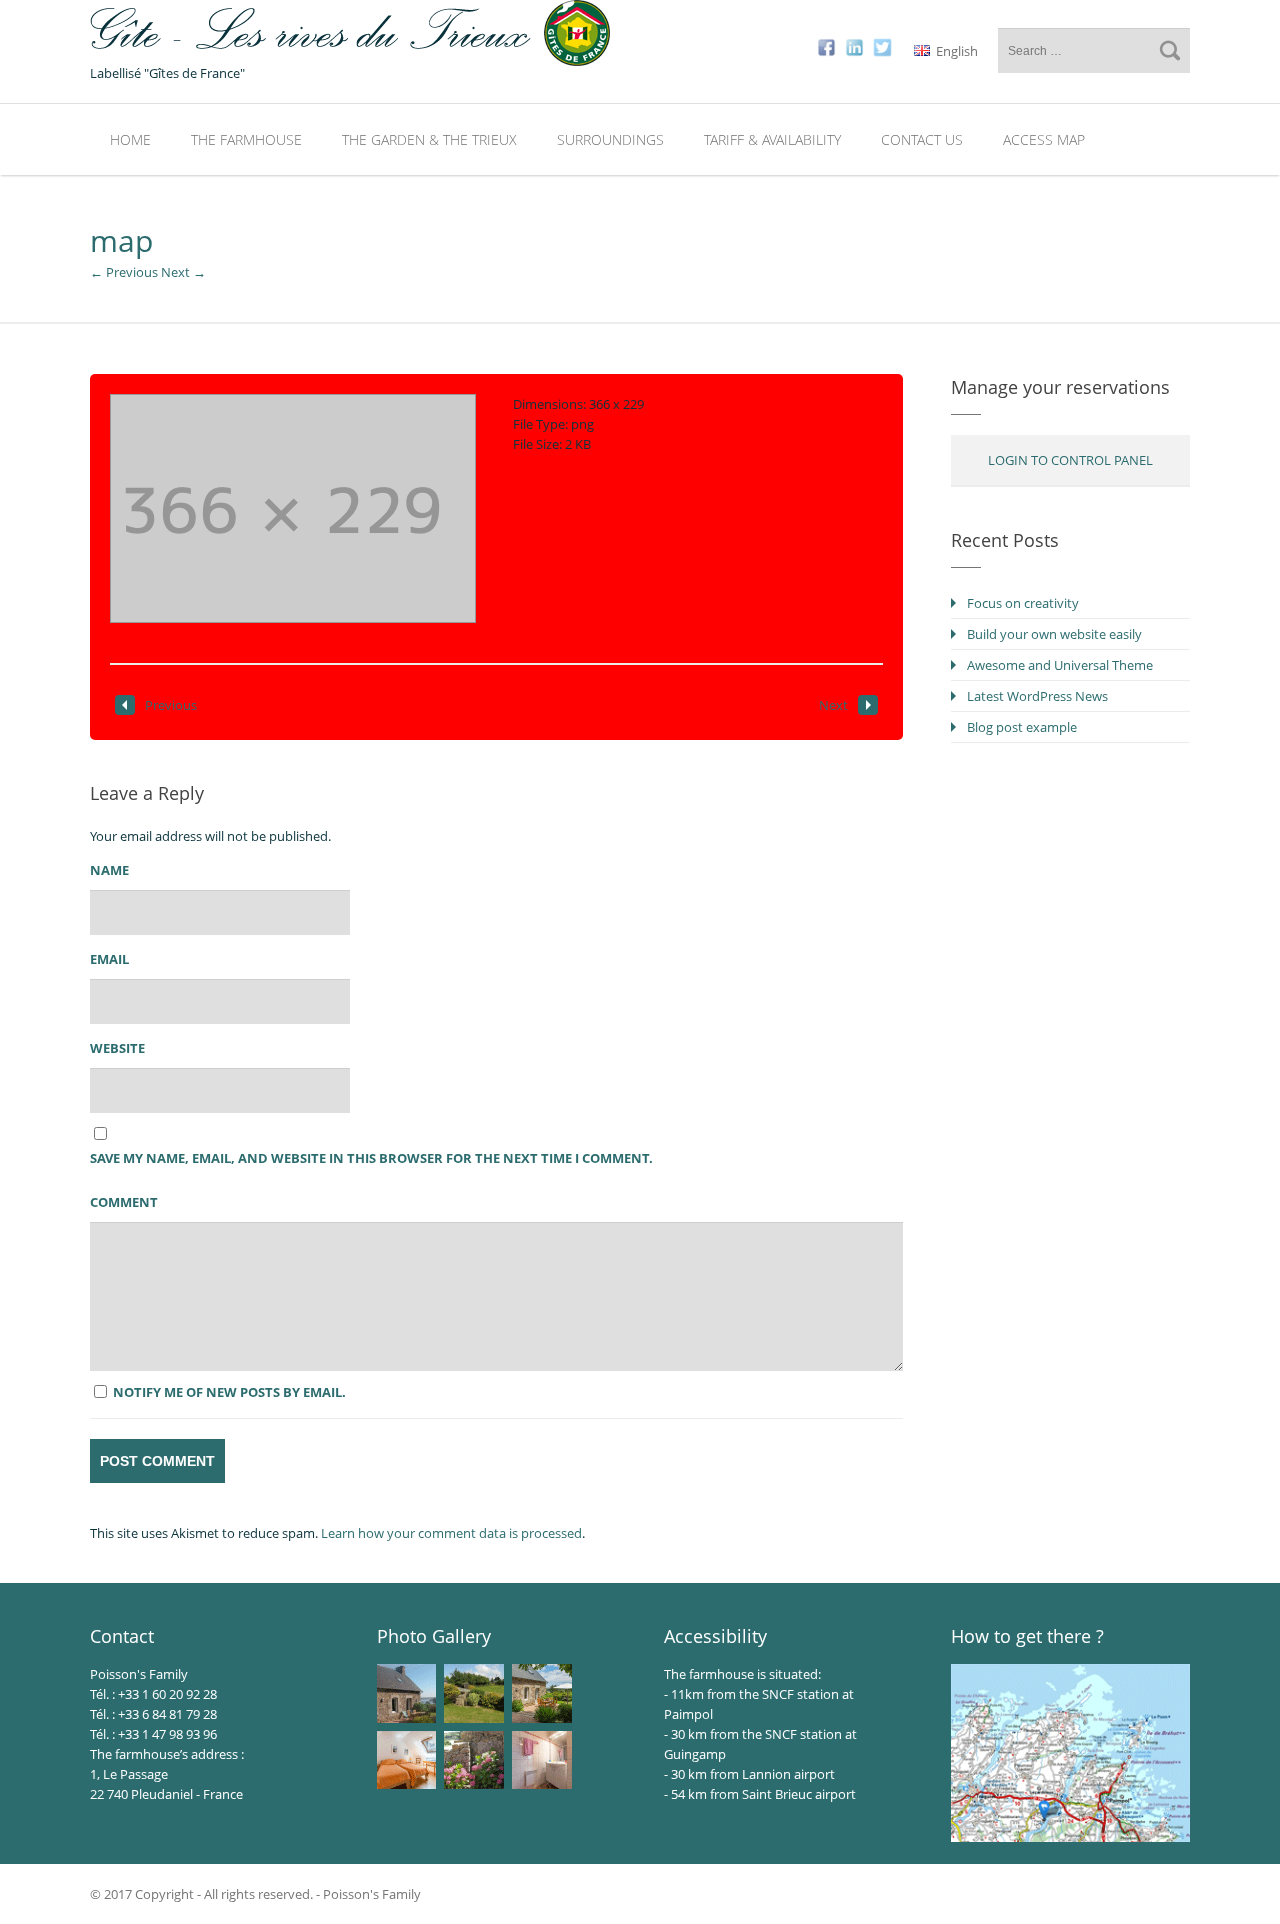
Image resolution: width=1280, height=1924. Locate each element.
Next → (183, 272)
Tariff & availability (772, 139)
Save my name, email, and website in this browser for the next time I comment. (371, 1158)
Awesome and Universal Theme (1060, 665)
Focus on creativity (1023, 603)
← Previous (124, 272)
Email (109, 959)
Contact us (922, 139)
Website (117, 1048)
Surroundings (610, 139)
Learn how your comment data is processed (451, 1533)
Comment (124, 1202)
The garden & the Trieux (429, 139)
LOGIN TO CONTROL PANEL (1070, 460)
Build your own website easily (1054, 634)
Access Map (1044, 139)
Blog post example (1022, 727)
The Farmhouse (246, 139)
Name (109, 870)
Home (130, 139)
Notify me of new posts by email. (229, 1392)
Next (833, 705)
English (955, 51)
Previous (171, 705)
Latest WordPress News (1037, 696)
